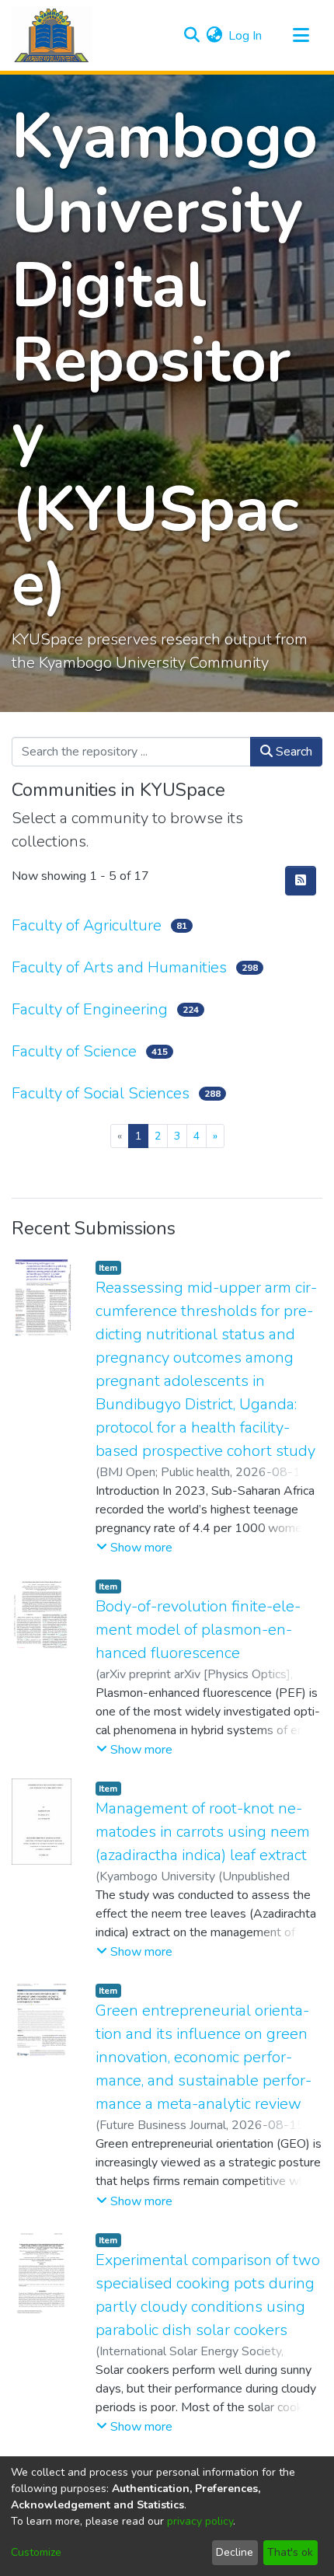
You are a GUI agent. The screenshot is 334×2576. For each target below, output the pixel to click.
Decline (235, 2552)
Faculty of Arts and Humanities (119, 967)
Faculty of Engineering (90, 1009)
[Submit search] (191, 36)
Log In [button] (246, 36)
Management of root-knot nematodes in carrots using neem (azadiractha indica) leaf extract (203, 1832)
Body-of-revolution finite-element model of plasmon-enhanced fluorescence (198, 1630)
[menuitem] (214, 36)
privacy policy (200, 2521)
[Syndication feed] (301, 881)
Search (292, 752)
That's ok (290, 2552)
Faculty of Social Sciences (101, 1093)
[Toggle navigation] (301, 36)
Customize (36, 2552)
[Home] (52, 35)
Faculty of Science (74, 1051)
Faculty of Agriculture (87, 925)
